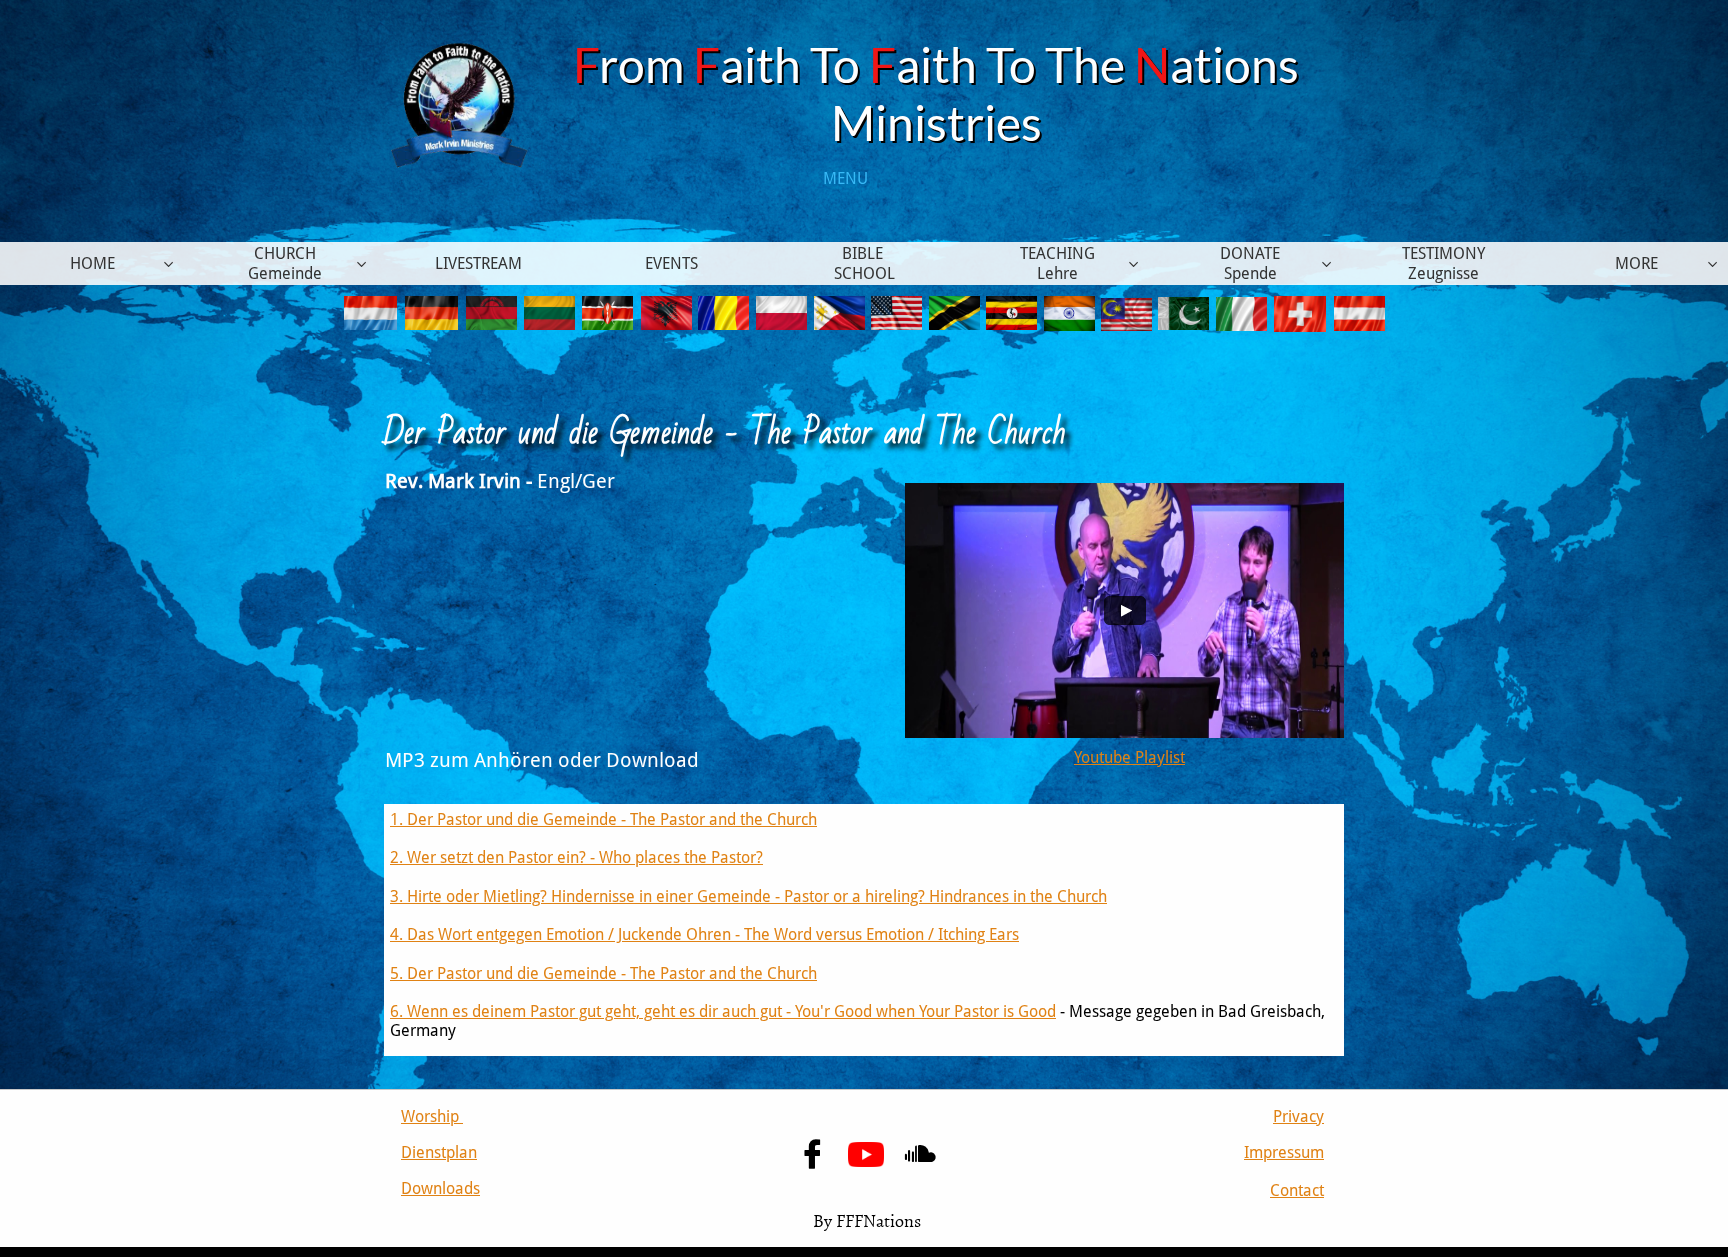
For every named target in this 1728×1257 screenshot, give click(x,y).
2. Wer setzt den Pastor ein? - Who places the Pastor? (576, 857)
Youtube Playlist (1129, 757)
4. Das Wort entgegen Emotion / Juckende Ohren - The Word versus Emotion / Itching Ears (704, 934)
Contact (1297, 1190)
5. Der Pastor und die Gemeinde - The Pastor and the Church (603, 973)
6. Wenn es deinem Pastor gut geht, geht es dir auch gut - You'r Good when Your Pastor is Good (723, 1011)
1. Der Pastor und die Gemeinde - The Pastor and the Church (603, 819)
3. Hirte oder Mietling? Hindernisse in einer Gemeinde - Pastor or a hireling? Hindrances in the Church (748, 896)
